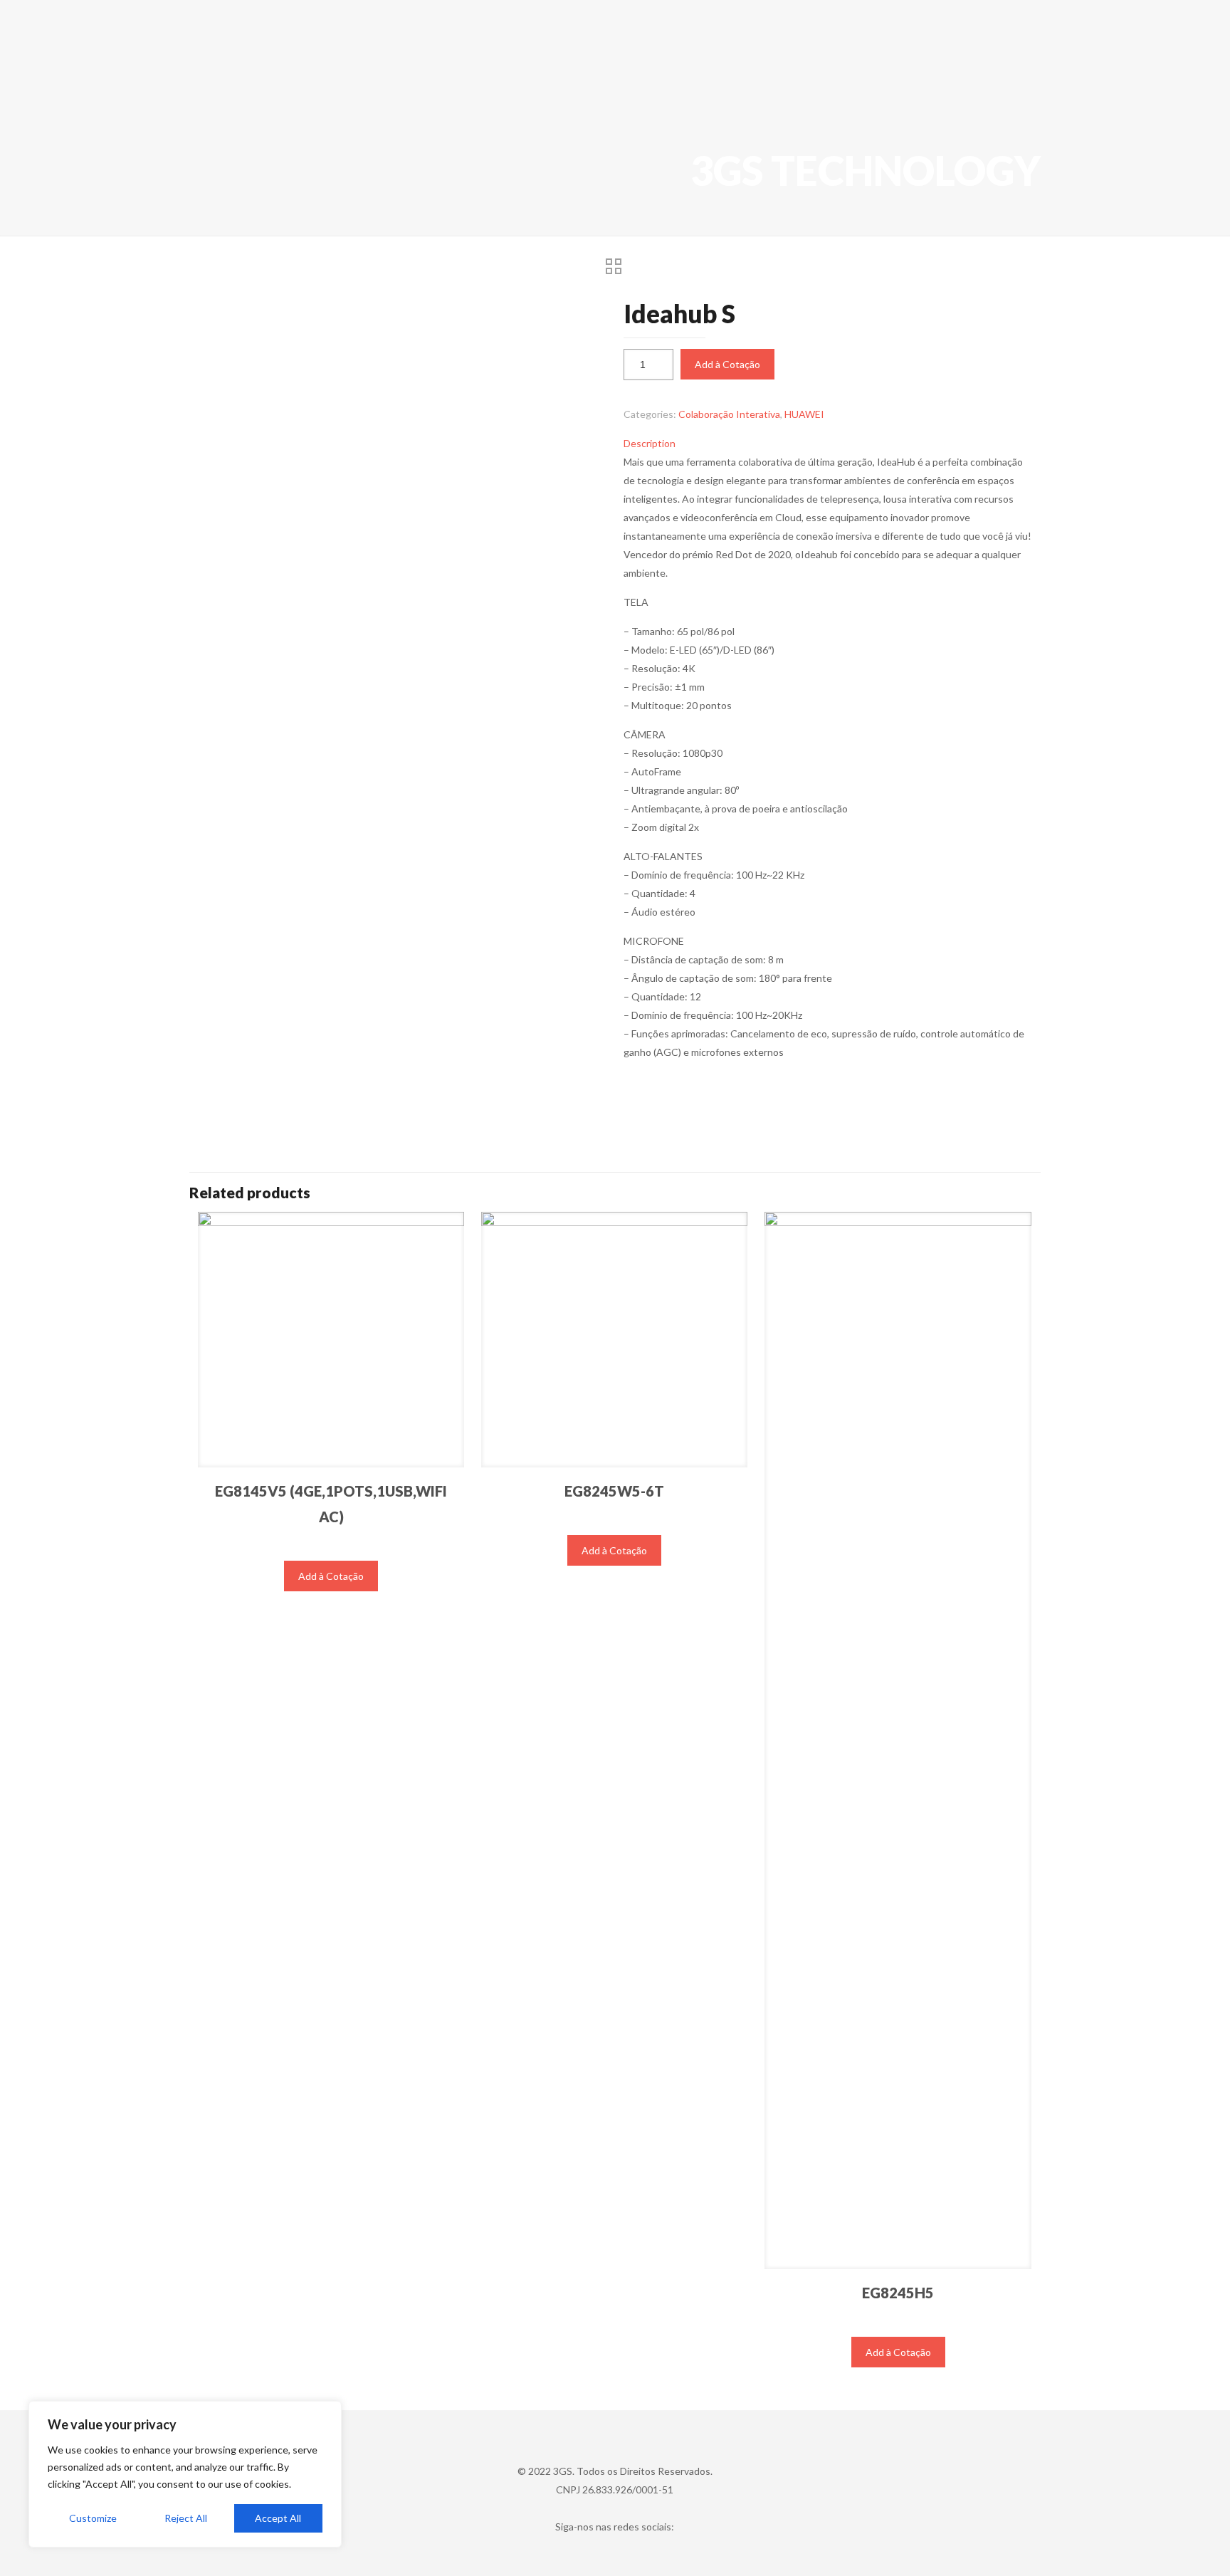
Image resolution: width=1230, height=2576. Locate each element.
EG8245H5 (898, 2293)
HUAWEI (804, 414)
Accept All (278, 2518)
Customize (93, 2518)
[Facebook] (595, 2552)
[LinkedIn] (615, 2552)
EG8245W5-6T (614, 1491)
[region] (185, 2474)
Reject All (186, 2518)
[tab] (828, 444)
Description (650, 443)
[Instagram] (634, 2552)
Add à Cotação (727, 364)
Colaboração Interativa (729, 414)
